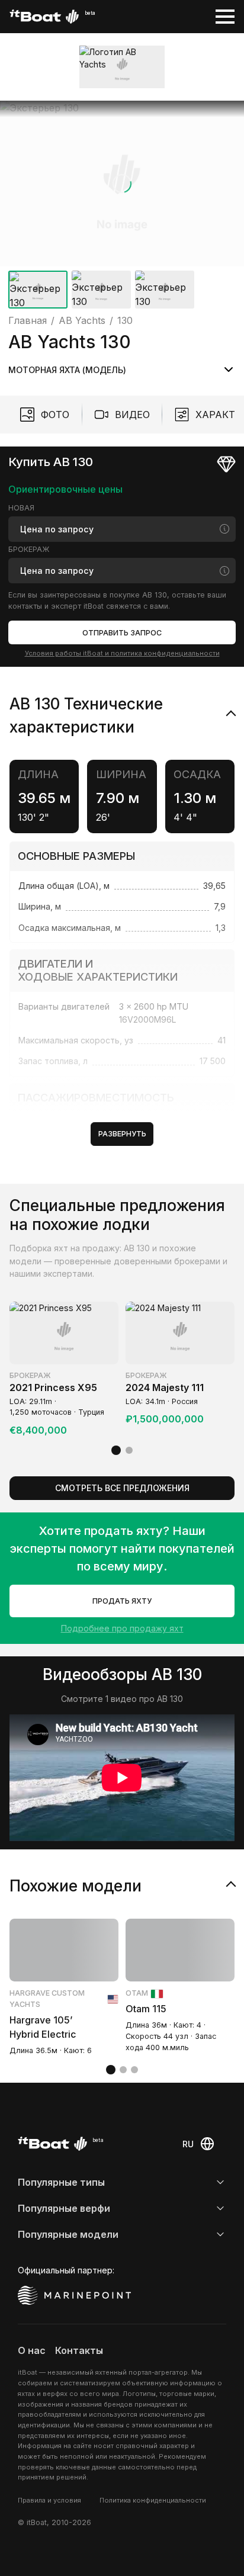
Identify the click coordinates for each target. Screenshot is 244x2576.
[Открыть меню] (225, 17)
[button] (122, 184)
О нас (32, 2350)
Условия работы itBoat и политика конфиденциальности (122, 653)
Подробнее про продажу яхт (122, 1628)
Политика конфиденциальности (153, 2500)
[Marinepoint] (75, 2295)
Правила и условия (49, 2500)
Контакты (79, 2350)
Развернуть (122, 1134)
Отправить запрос (122, 633)
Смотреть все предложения (122, 1488)
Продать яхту (122, 1601)
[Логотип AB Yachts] (122, 67)
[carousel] (122, 207)
